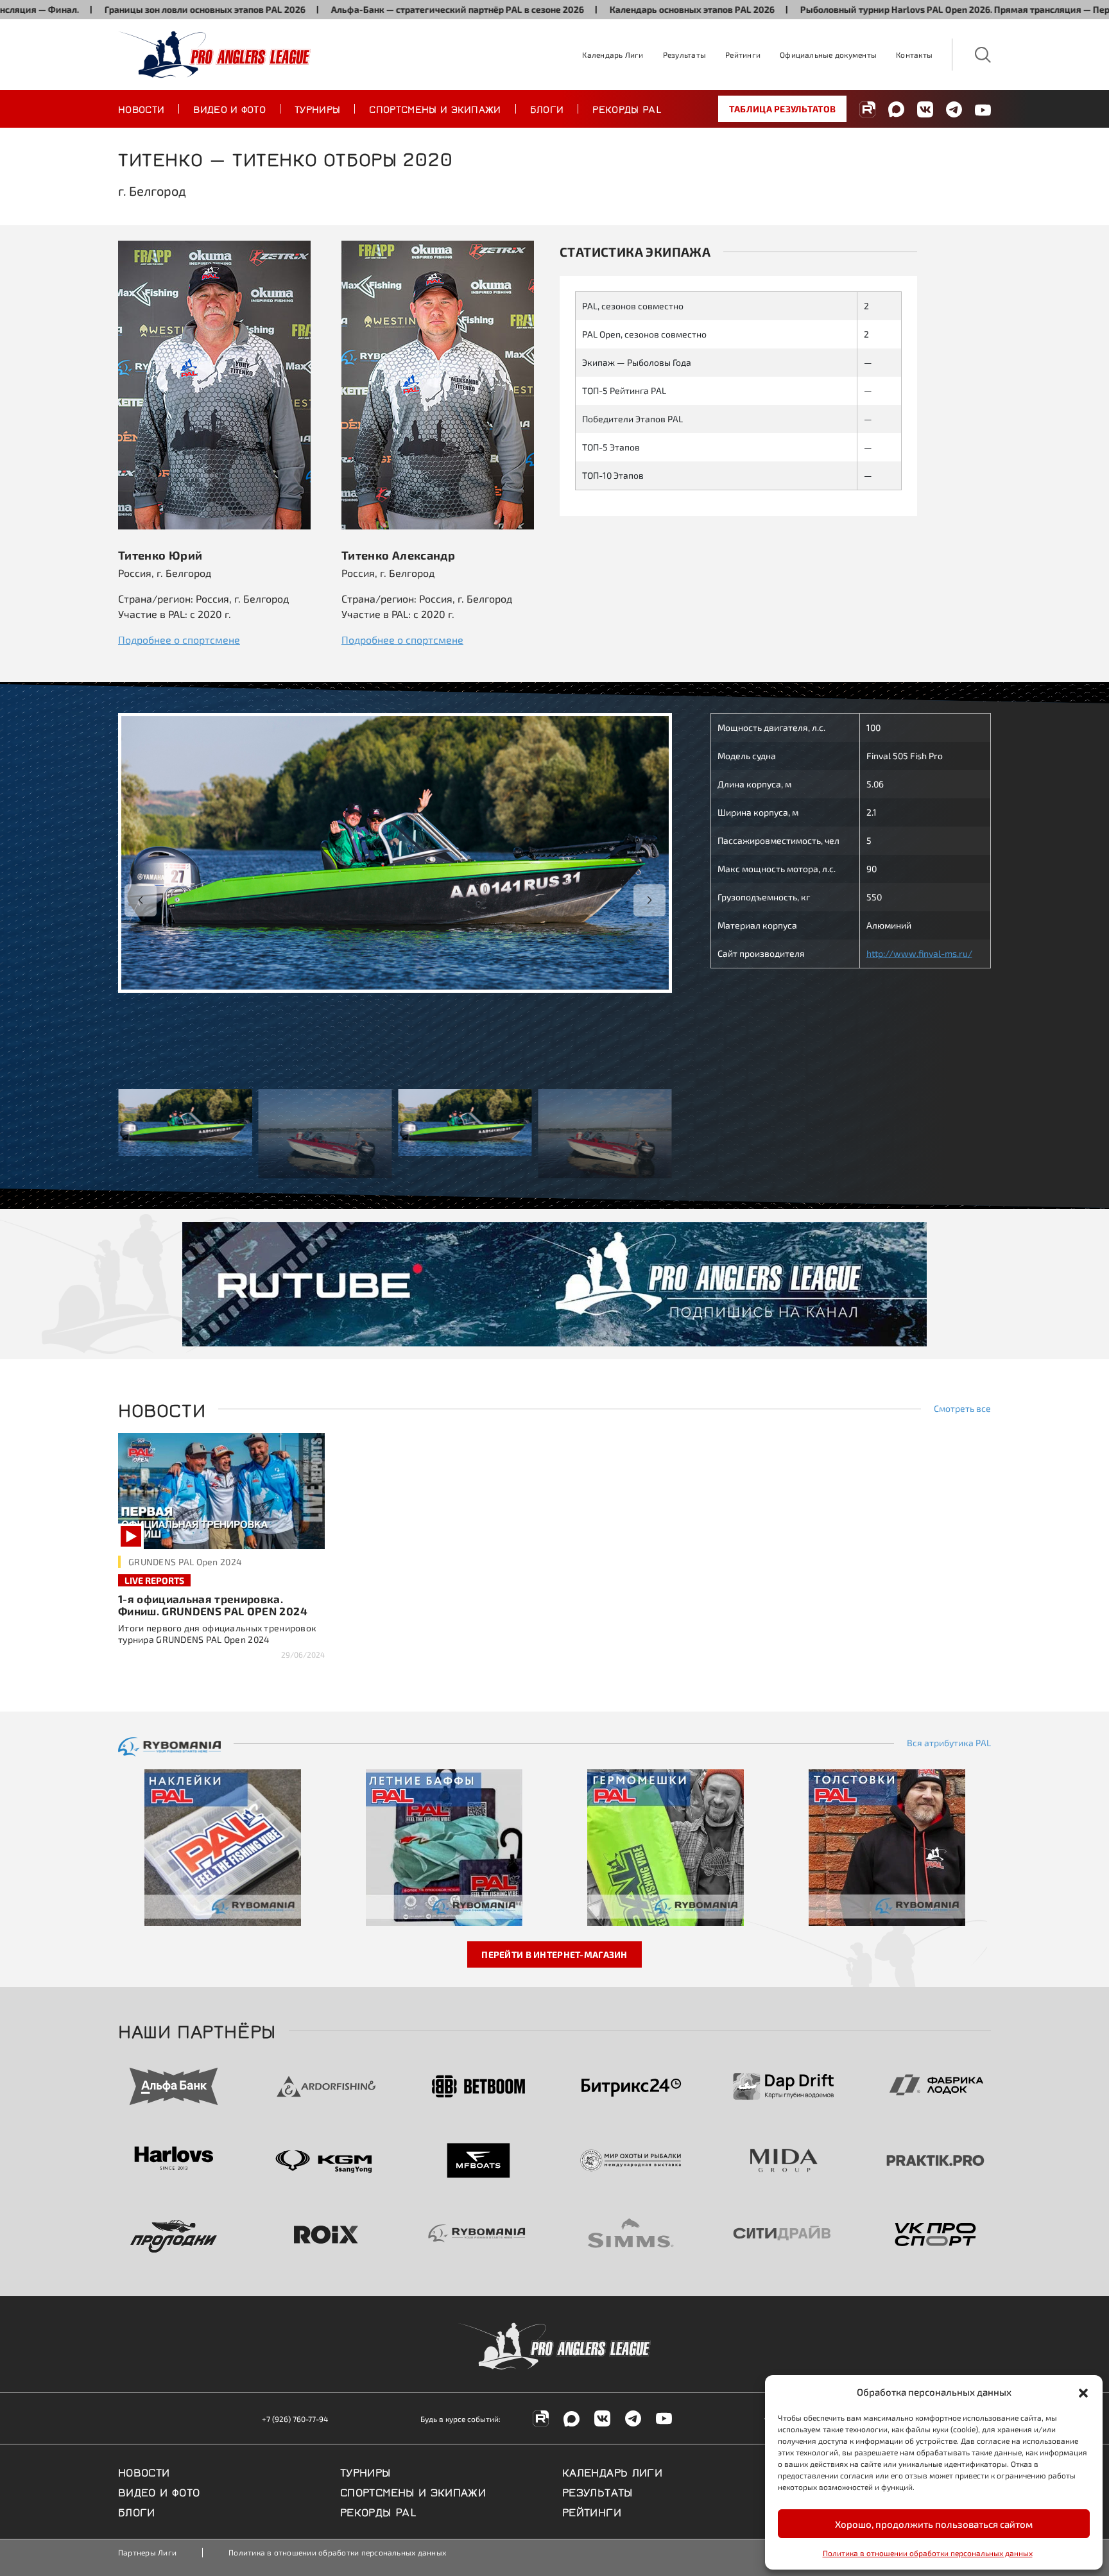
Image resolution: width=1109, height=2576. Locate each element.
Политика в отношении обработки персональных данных (928, 2553)
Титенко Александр (398, 555)
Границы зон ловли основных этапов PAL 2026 (110, 9)
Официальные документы (828, 55)
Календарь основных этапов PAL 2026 (597, 9)
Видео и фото (229, 108)
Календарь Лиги (613, 55)
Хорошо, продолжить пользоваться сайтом (934, 2524)
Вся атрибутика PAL (949, 1743)
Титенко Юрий (160, 555)
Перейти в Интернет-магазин (554, 1954)
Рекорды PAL (627, 108)
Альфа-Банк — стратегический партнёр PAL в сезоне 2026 (363, 9)
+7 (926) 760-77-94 (295, 2419)
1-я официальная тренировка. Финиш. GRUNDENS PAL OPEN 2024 (213, 1605)
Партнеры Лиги (147, 2552)
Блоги (547, 108)
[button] (1083, 2392)
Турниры (317, 108)
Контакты (914, 55)
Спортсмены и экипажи (435, 108)
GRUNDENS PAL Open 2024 (185, 1562)
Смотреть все (962, 1409)
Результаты (684, 55)
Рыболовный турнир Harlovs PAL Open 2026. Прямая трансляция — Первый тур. (878, 9)
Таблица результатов (782, 109)
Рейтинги (743, 55)
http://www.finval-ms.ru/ (919, 953)
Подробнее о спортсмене (179, 640)
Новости (141, 108)
